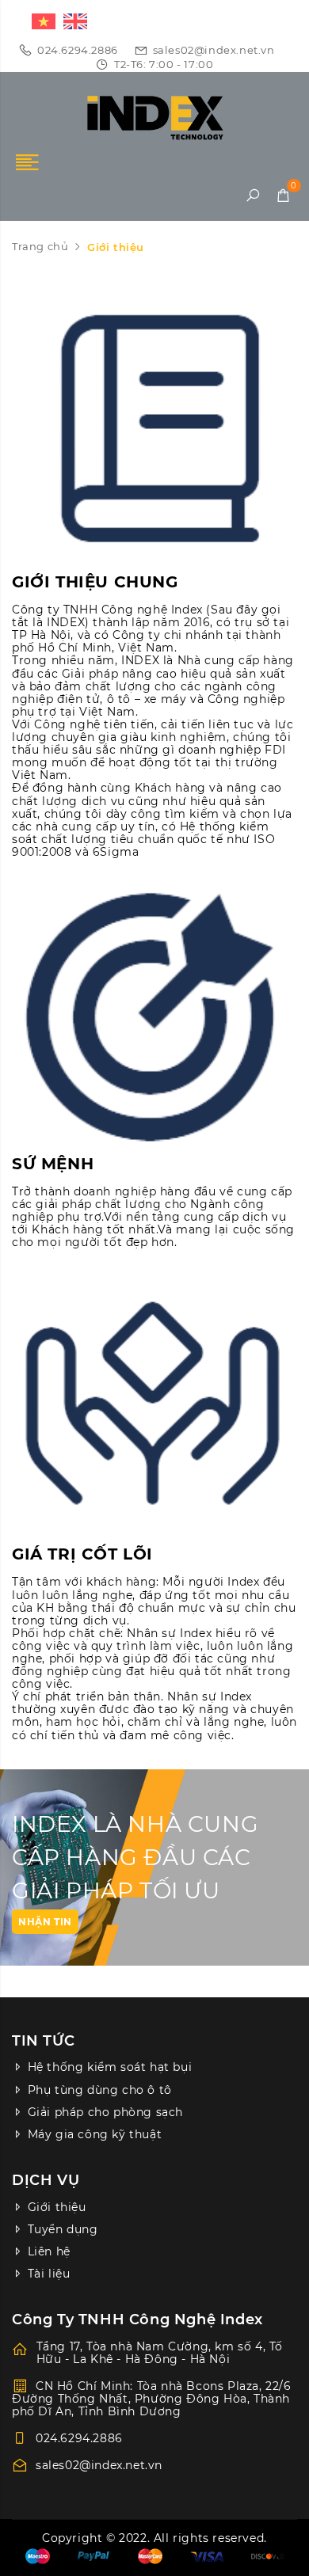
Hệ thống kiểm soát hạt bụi (110, 2067)
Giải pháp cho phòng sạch (105, 2112)
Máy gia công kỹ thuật (95, 2134)
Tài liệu (49, 2274)
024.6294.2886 (78, 50)
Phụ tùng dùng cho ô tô (100, 2090)
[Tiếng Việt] (40, 20)
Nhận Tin (45, 1922)
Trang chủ (40, 246)
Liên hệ (49, 2251)
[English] (71, 20)
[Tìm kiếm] (252, 196)
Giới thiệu (57, 2207)
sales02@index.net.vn (214, 50)
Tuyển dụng (63, 2229)
